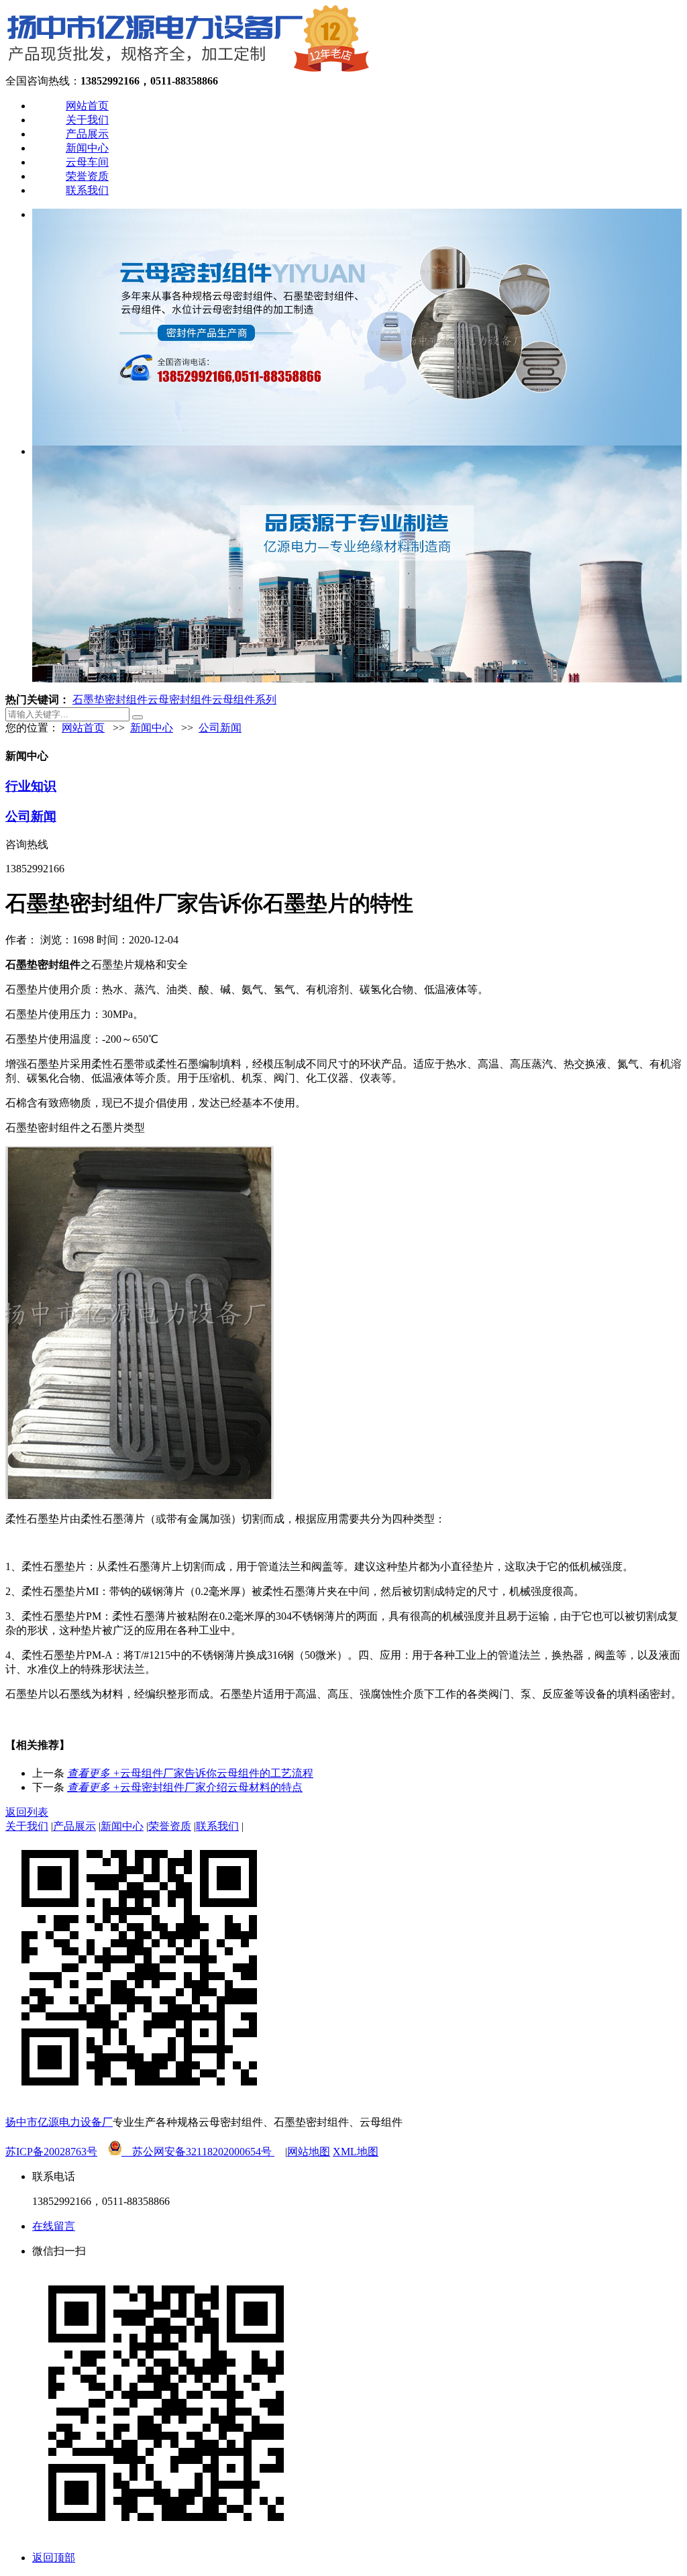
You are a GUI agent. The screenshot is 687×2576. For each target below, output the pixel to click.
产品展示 (87, 134)
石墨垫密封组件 (110, 700)
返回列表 (27, 1812)
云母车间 (87, 162)
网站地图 (309, 2152)
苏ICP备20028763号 (51, 2152)
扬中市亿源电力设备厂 (59, 2122)
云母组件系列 (244, 700)
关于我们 (87, 120)
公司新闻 (220, 728)
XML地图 (356, 2152)
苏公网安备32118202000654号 (198, 2152)
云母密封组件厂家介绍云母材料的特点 (185, 1787)
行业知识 (31, 786)
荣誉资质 (87, 176)
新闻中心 (87, 148)
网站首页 (87, 106)
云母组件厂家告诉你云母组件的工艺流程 (190, 1773)
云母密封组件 (180, 700)
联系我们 (87, 190)
